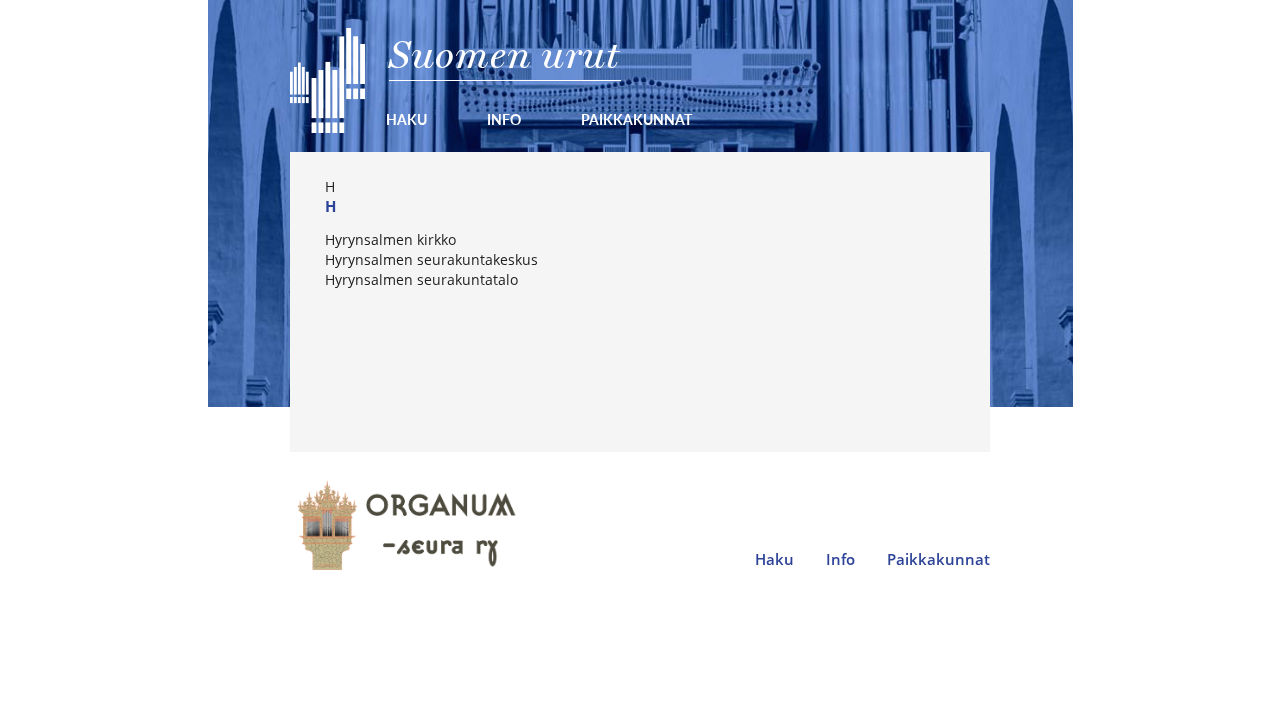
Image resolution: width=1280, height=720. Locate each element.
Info (504, 119)
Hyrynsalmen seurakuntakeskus (431, 259)
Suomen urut (504, 54)
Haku (406, 119)
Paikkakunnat (636, 119)
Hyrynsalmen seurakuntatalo (421, 279)
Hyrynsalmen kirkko (390, 239)
